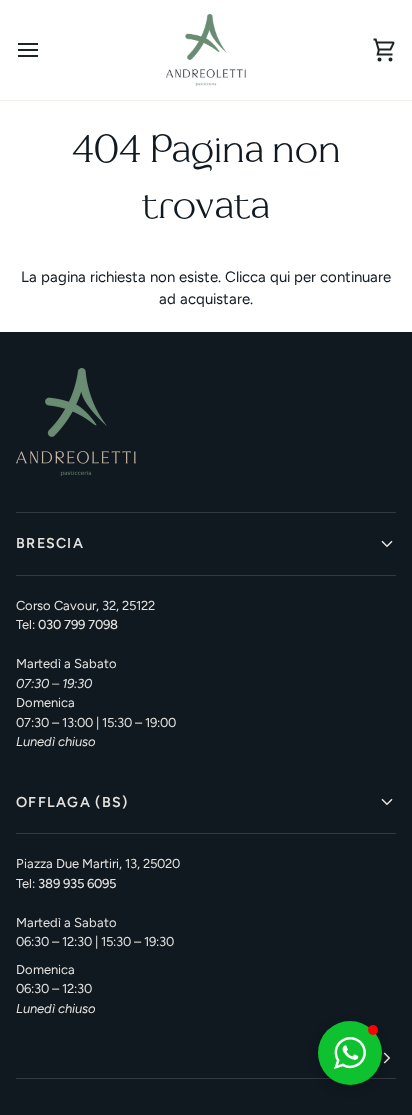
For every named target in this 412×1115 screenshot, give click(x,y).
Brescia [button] (50, 543)
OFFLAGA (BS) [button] (72, 802)
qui (280, 277)
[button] (206, 1058)
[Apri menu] (46, 50)
